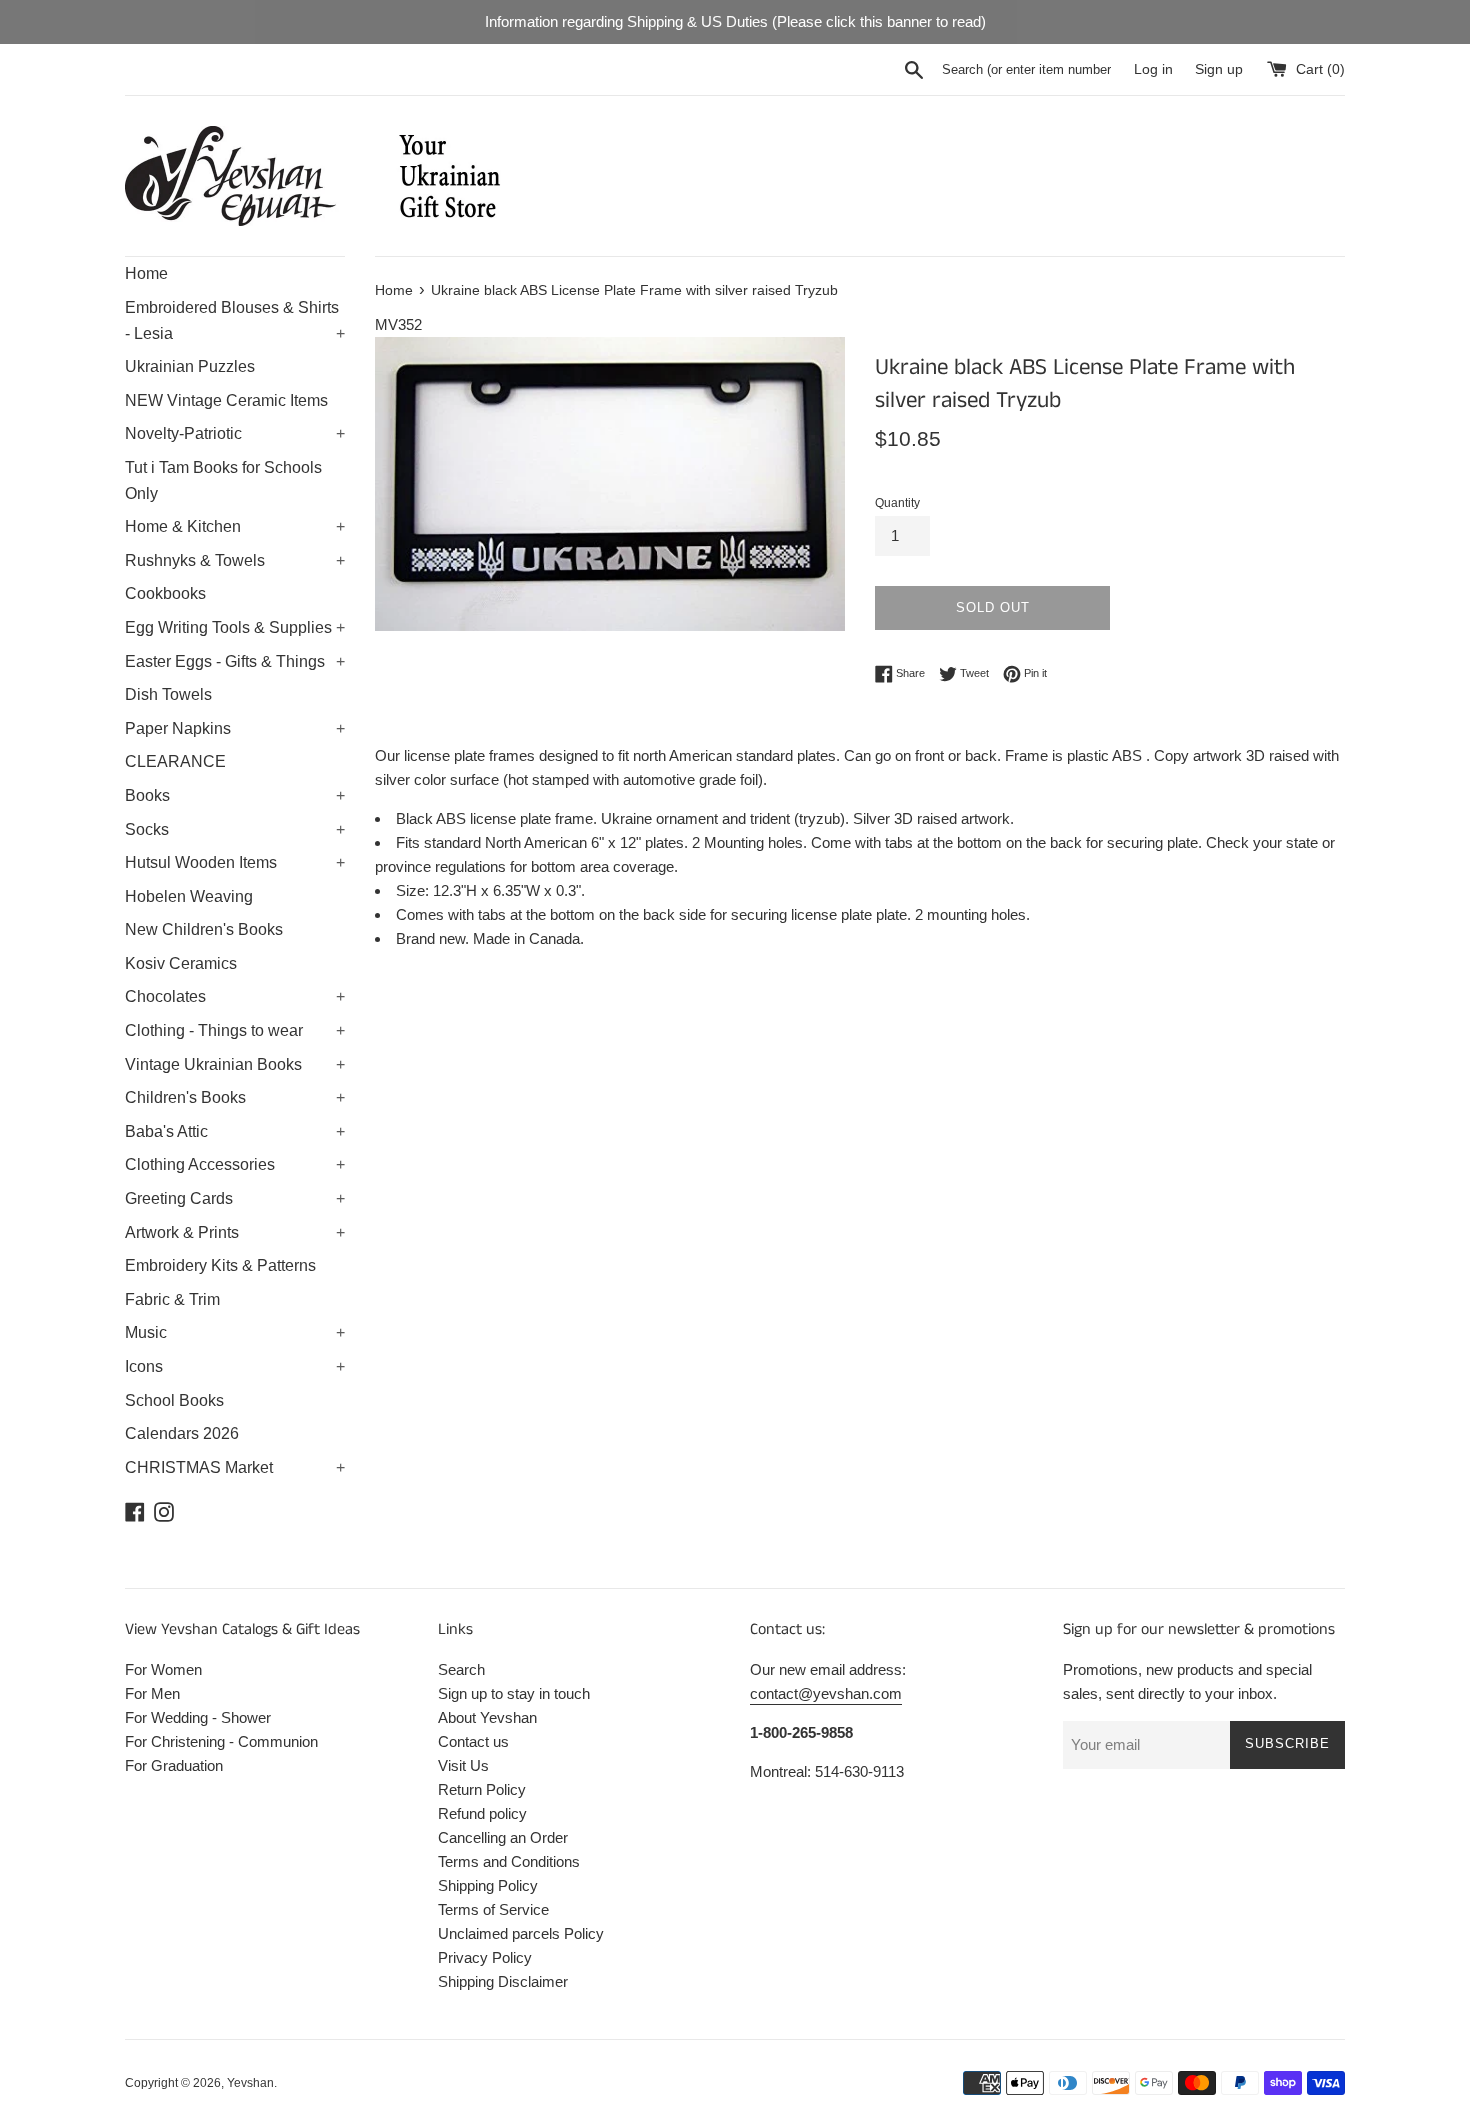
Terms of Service (493, 1909)
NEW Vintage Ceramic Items (226, 400)
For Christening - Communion (221, 1741)
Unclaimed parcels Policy (521, 1933)
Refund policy (482, 1813)
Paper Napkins (235, 728)
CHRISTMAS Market (235, 1467)
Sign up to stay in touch (514, 1693)
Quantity (897, 503)
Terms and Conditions (509, 1861)
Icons (235, 1366)
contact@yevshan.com (826, 1693)
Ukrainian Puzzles (190, 366)
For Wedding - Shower (198, 1717)
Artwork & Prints (235, 1232)
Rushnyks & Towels (235, 560)
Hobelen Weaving (189, 896)
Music (235, 1332)
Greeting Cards (235, 1198)
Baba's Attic (235, 1131)
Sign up (1219, 69)
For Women (163, 1669)
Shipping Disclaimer (503, 1981)
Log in (1153, 69)
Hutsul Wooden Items (235, 862)
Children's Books (235, 1097)
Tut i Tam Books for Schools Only (223, 480)
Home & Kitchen (235, 526)
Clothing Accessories (235, 1164)
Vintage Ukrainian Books (235, 1064)
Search (461, 1669)
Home (146, 273)
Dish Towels (168, 694)
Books (235, 795)
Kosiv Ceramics (181, 963)
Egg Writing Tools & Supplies (235, 627)
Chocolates (235, 996)
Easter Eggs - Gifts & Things (235, 661)
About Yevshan (487, 1717)
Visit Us (463, 1765)
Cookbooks (165, 593)
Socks (235, 829)
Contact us (473, 1741)
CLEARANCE (175, 761)
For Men (152, 1693)
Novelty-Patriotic (235, 433)
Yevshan (250, 2083)
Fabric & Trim (172, 1299)
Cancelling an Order (503, 1837)
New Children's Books (204, 929)
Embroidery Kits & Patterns (220, 1265)
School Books (174, 1400)
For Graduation (174, 1765)
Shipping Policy (488, 1885)
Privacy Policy (485, 1957)
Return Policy (482, 1789)
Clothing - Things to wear (235, 1030)
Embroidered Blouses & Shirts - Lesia (235, 320)
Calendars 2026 (182, 1433)
